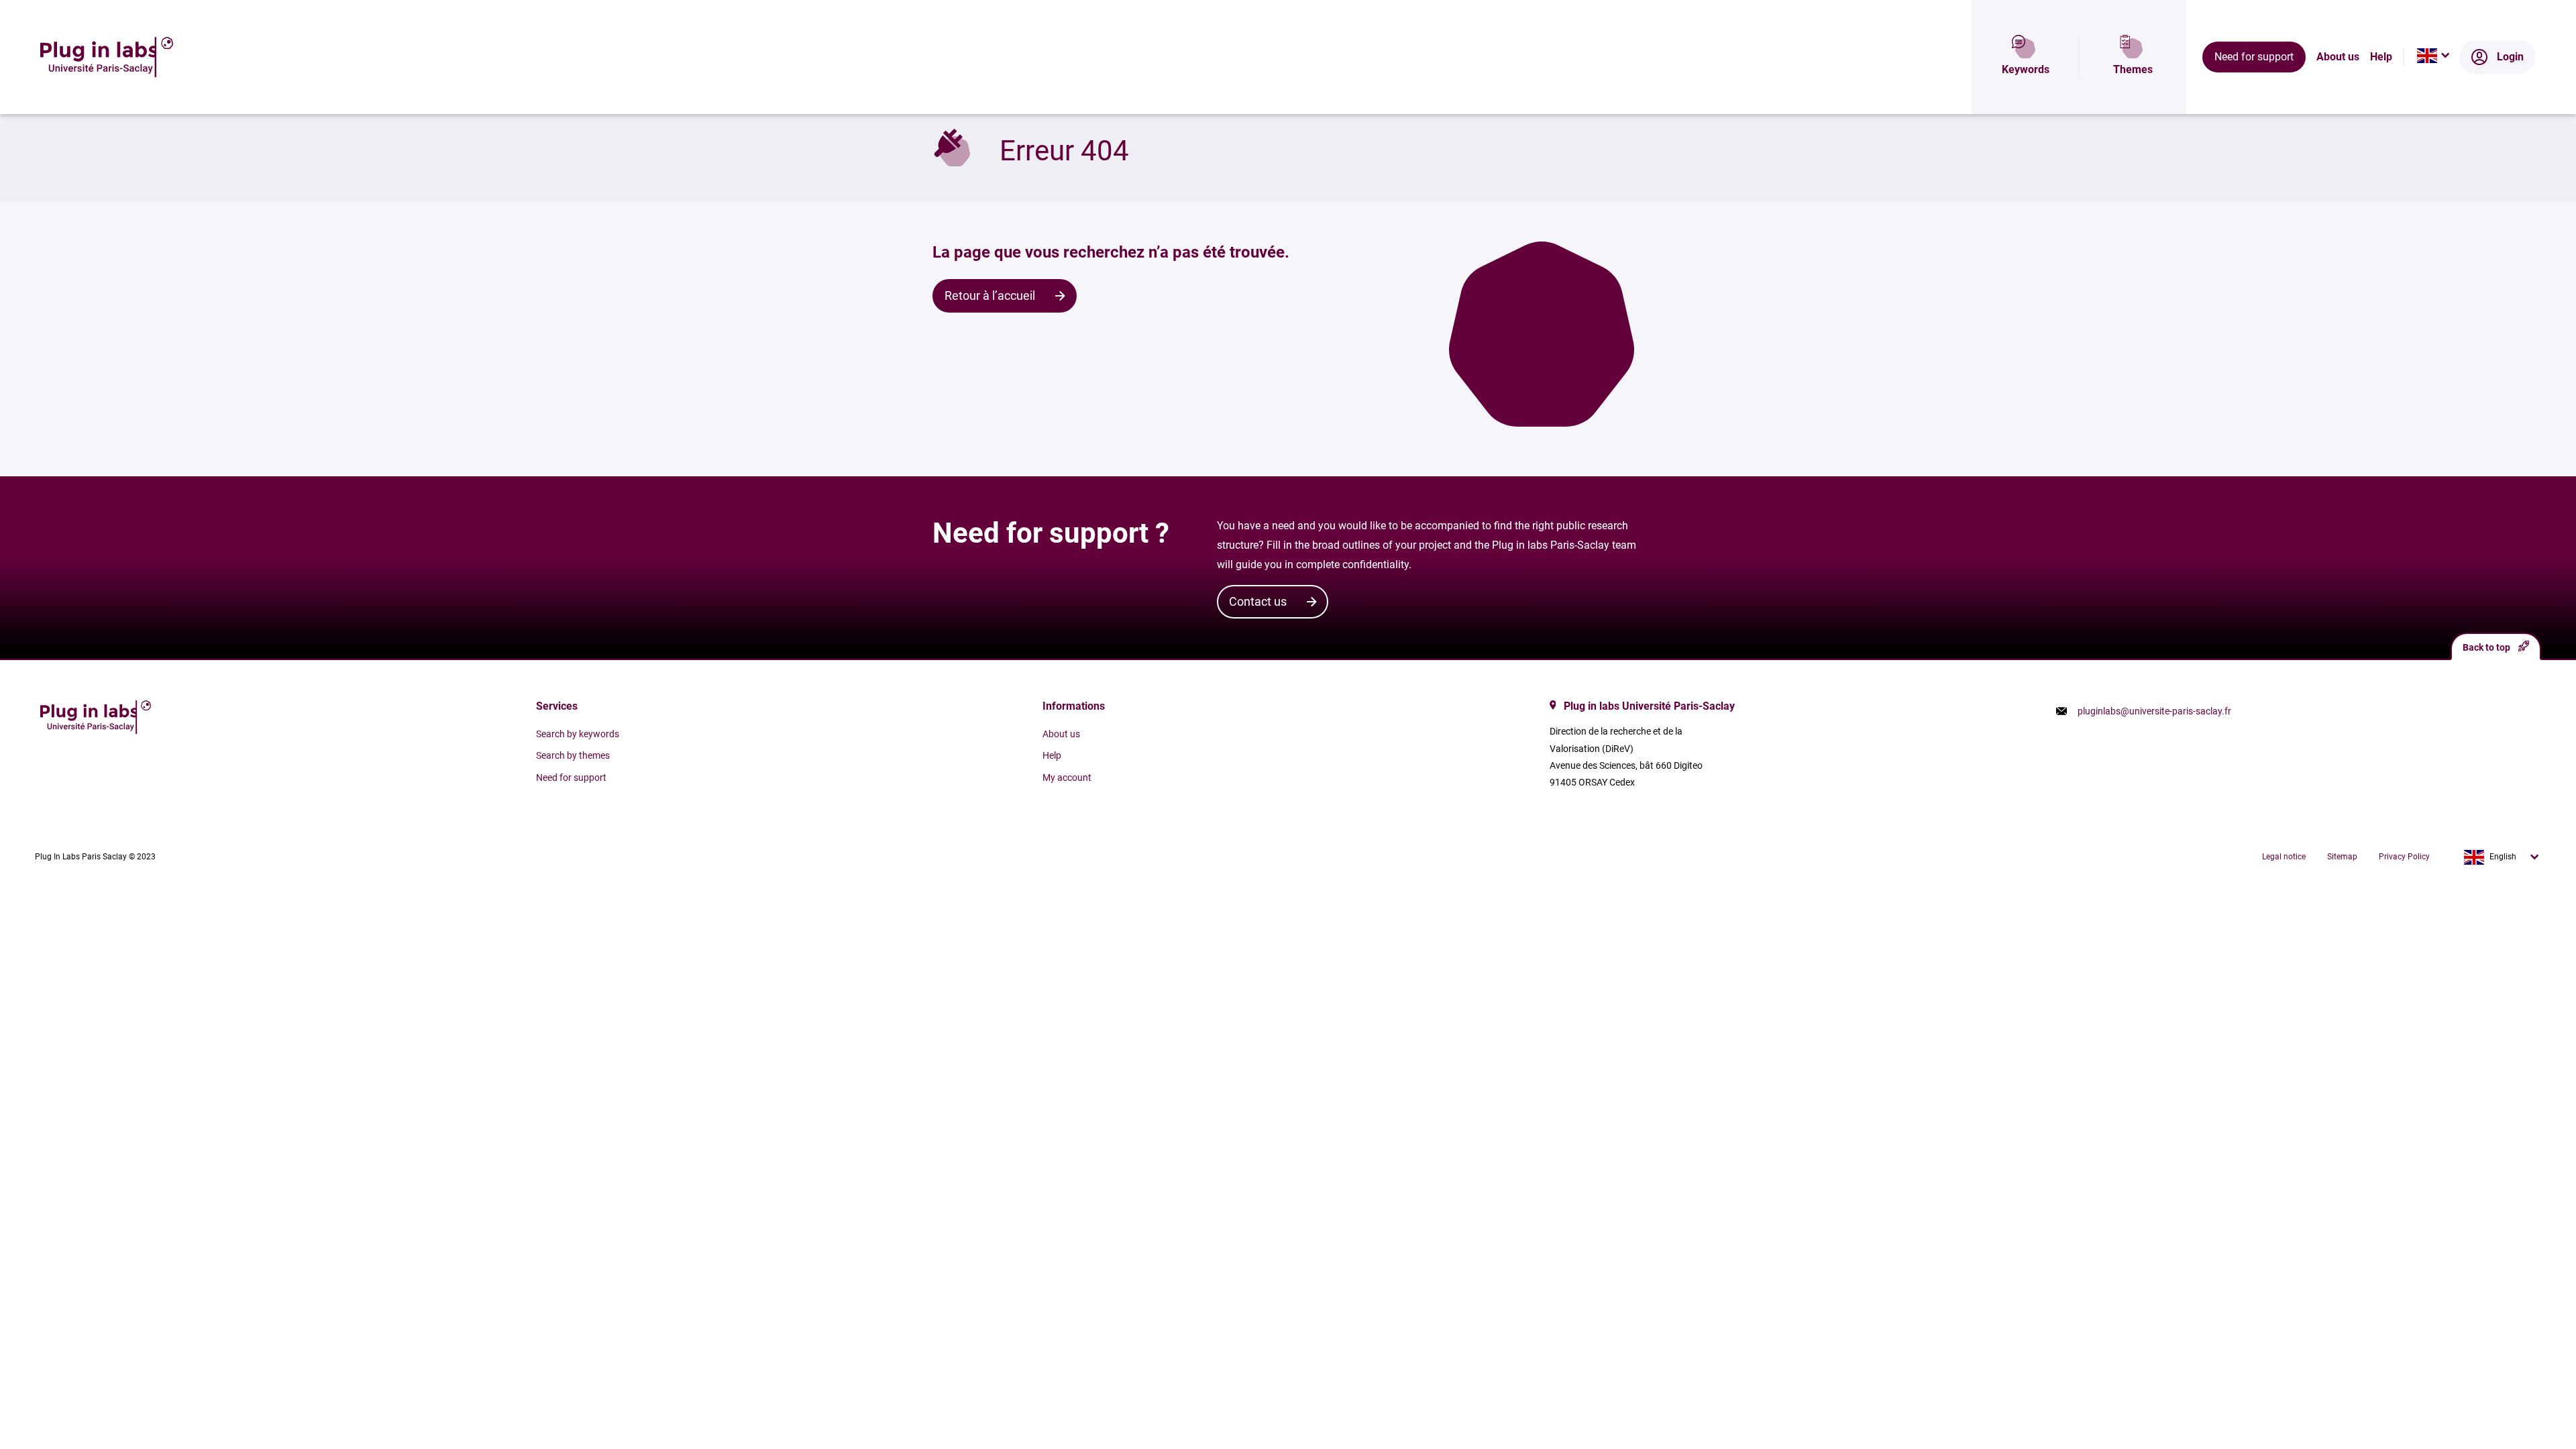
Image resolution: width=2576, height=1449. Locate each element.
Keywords (2026, 69)
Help (2381, 57)
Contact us (1258, 601)
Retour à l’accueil (990, 296)
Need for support (2254, 57)
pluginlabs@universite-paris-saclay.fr (2154, 711)
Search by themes (573, 755)
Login (2510, 57)
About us (2338, 57)
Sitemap (2342, 857)
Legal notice (2284, 857)
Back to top (2486, 647)
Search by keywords (578, 734)
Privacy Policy (2404, 857)
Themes (2133, 69)
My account (1067, 777)
